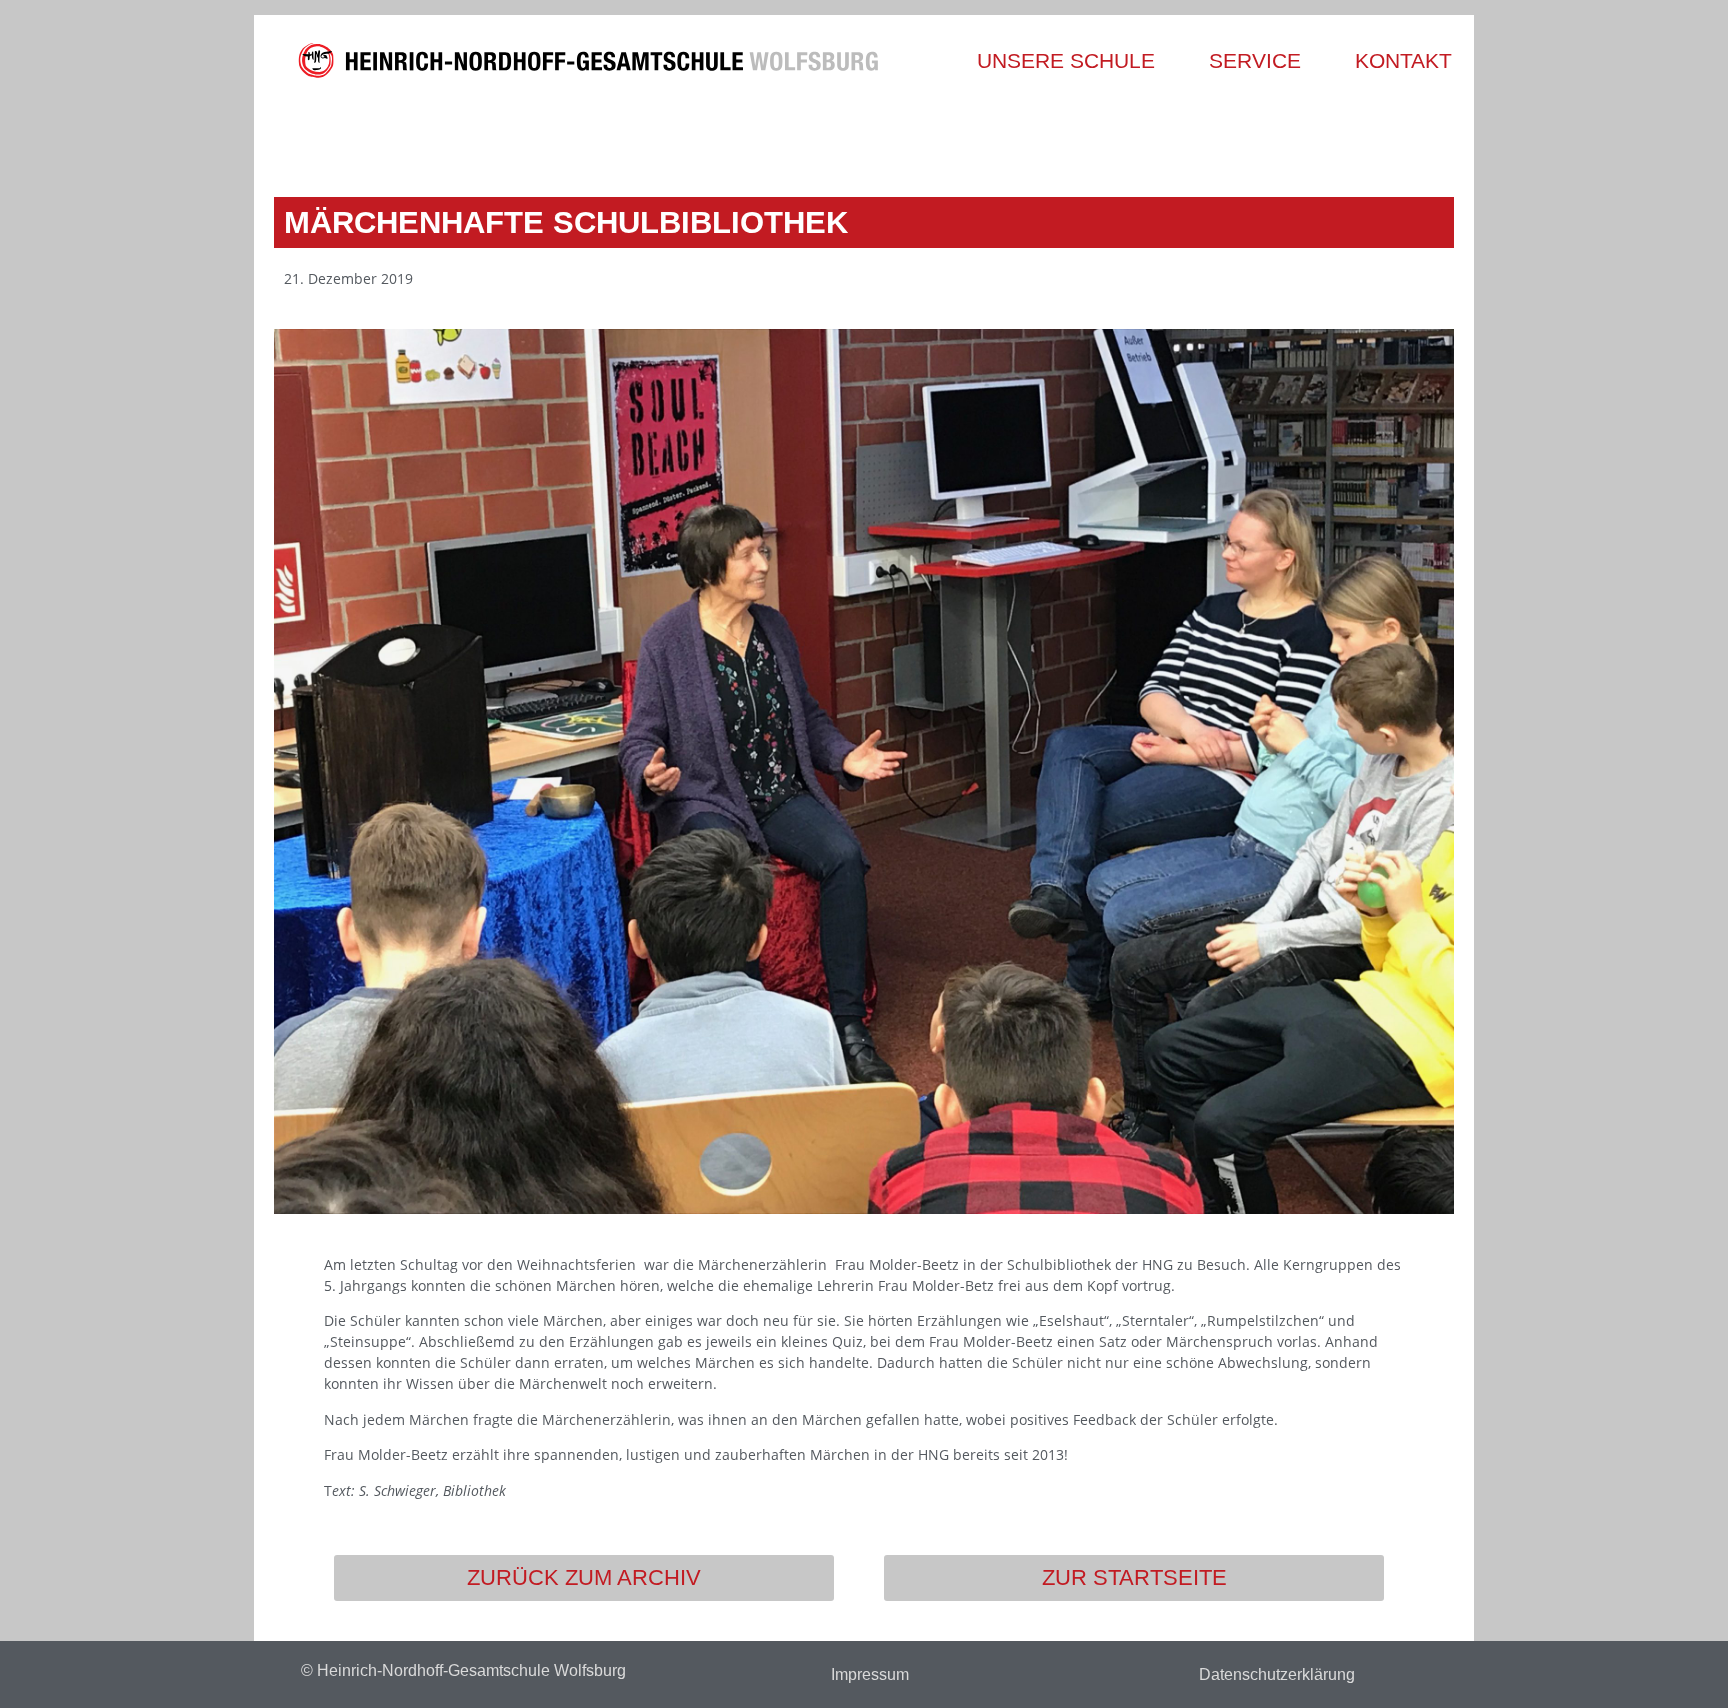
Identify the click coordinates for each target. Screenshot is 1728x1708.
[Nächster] (1156, 137)
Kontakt (1403, 60)
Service (1255, 60)
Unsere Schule (1066, 60)
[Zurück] (571, 137)
